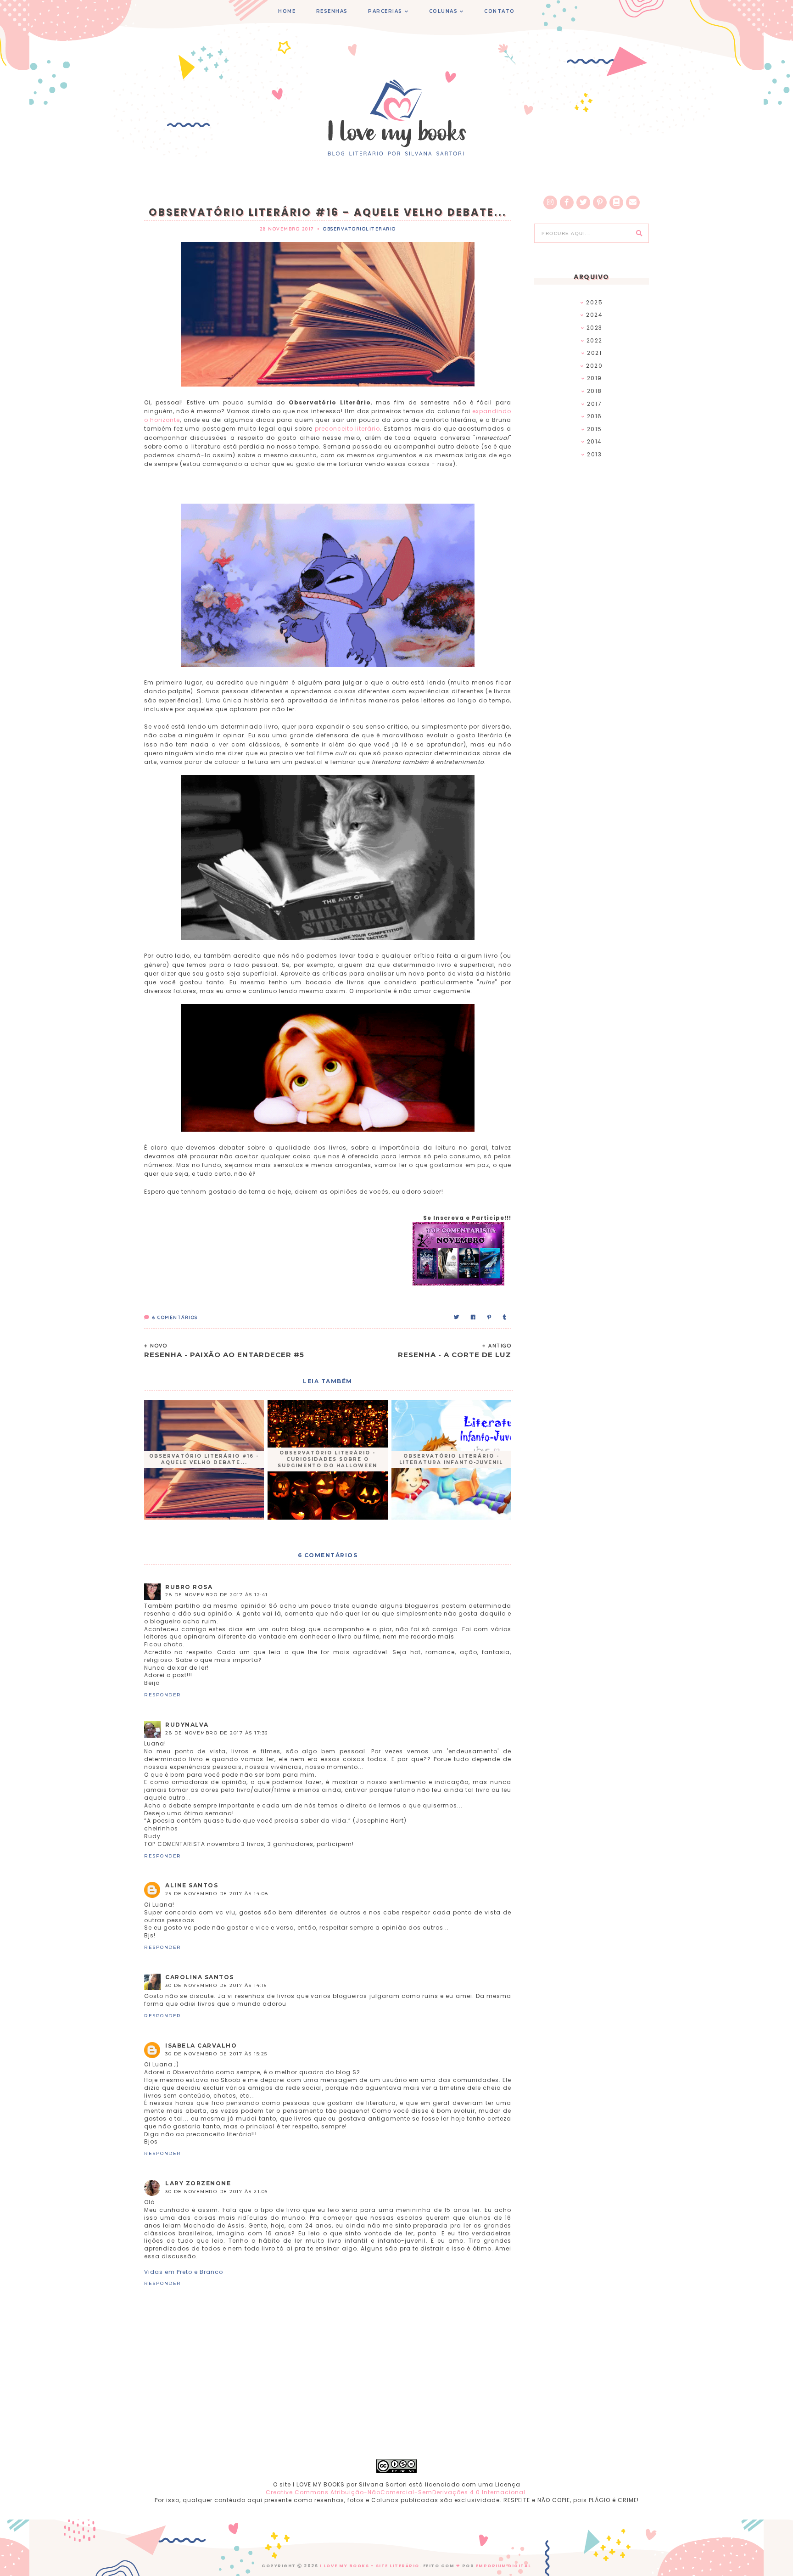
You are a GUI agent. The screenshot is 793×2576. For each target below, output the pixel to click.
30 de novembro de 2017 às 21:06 (217, 2192)
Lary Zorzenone (198, 2183)
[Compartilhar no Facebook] (474, 1317)
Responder (163, 1695)
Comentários (175, 1317)
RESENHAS (332, 11)
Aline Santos (192, 1885)
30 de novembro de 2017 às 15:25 (216, 2054)
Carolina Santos (200, 1977)
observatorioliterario (360, 229)
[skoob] (616, 202)
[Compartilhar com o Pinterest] (490, 1317)
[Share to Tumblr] (505, 1317)
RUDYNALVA (187, 1725)
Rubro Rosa (189, 1587)
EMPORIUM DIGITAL (504, 2566)
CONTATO (500, 11)
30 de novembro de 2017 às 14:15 (216, 1985)
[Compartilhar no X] (457, 1317)
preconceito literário (348, 429)
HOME (287, 11)
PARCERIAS (385, 11)
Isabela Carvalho (201, 2046)
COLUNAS (444, 11)
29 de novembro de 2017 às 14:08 (217, 1894)
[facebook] (567, 202)
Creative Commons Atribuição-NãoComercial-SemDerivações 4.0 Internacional (396, 2492)
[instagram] (550, 202)
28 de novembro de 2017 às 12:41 (217, 1595)
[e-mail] (633, 202)
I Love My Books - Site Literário (370, 2566)
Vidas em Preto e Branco (184, 2272)
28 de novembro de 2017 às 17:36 (217, 1733)
